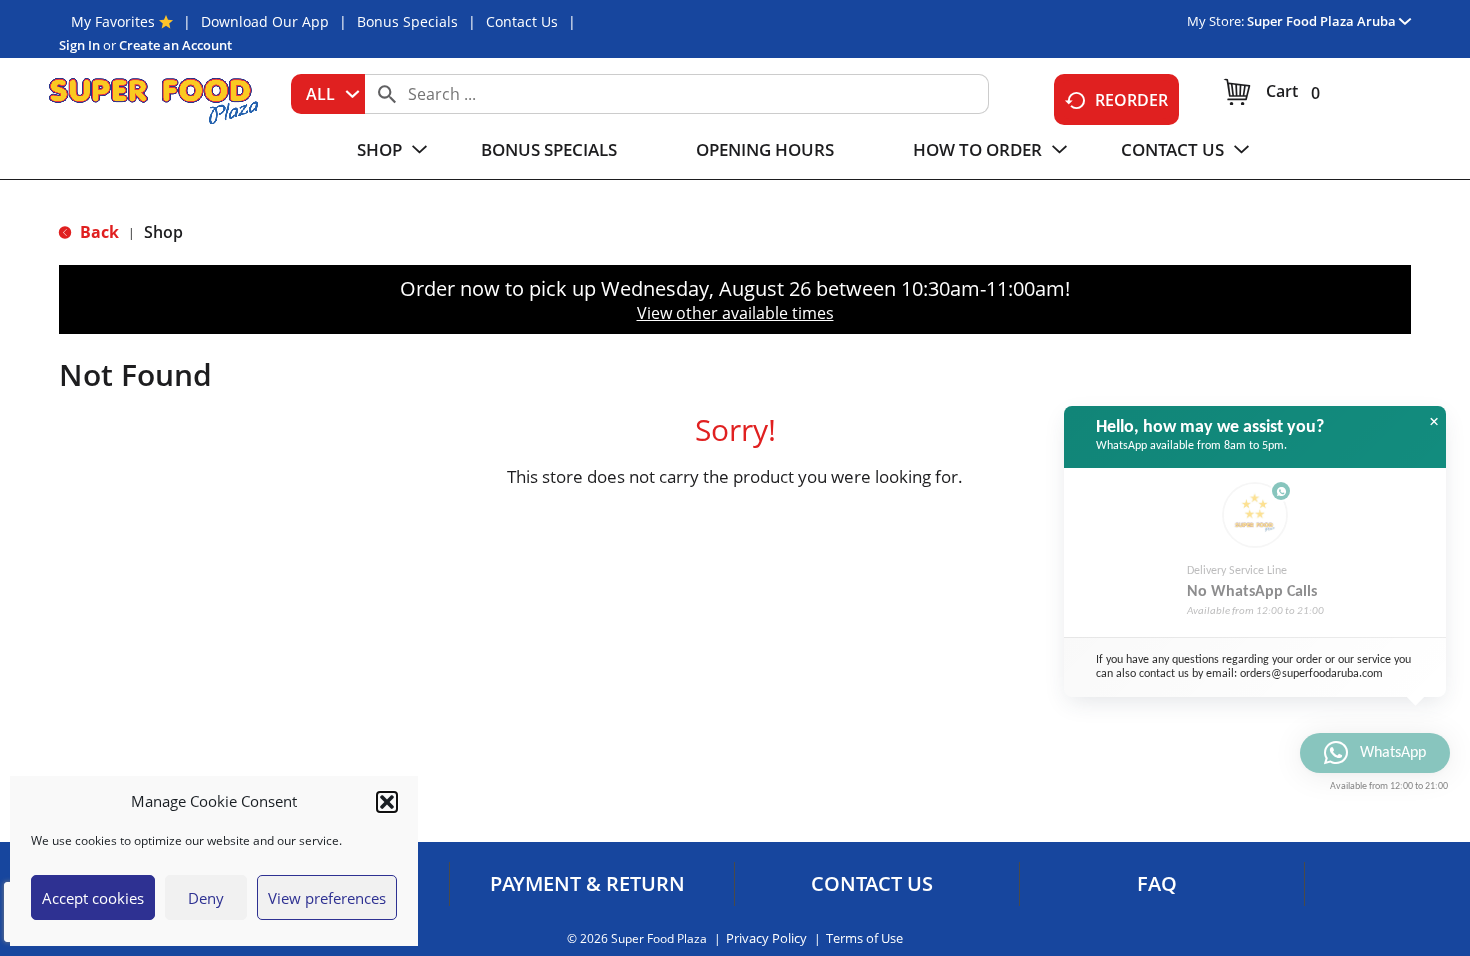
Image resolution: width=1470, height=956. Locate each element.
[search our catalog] (387, 94)
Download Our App (265, 21)
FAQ (1157, 884)
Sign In (79, 45)
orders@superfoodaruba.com (1311, 674)
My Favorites (113, 21)
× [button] (1434, 422)
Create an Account (175, 45)
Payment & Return (587, 884)
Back (97, 232)
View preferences (327, 898)
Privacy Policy (766, 938)
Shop (163, 232)
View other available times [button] (735, 313)
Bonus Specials (407, 21)
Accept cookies (93, 898)
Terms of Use (864, 938)
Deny (206, 898)
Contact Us (522, 21)
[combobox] (328, 94)
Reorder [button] (1131, 100)
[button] (387, 802)
